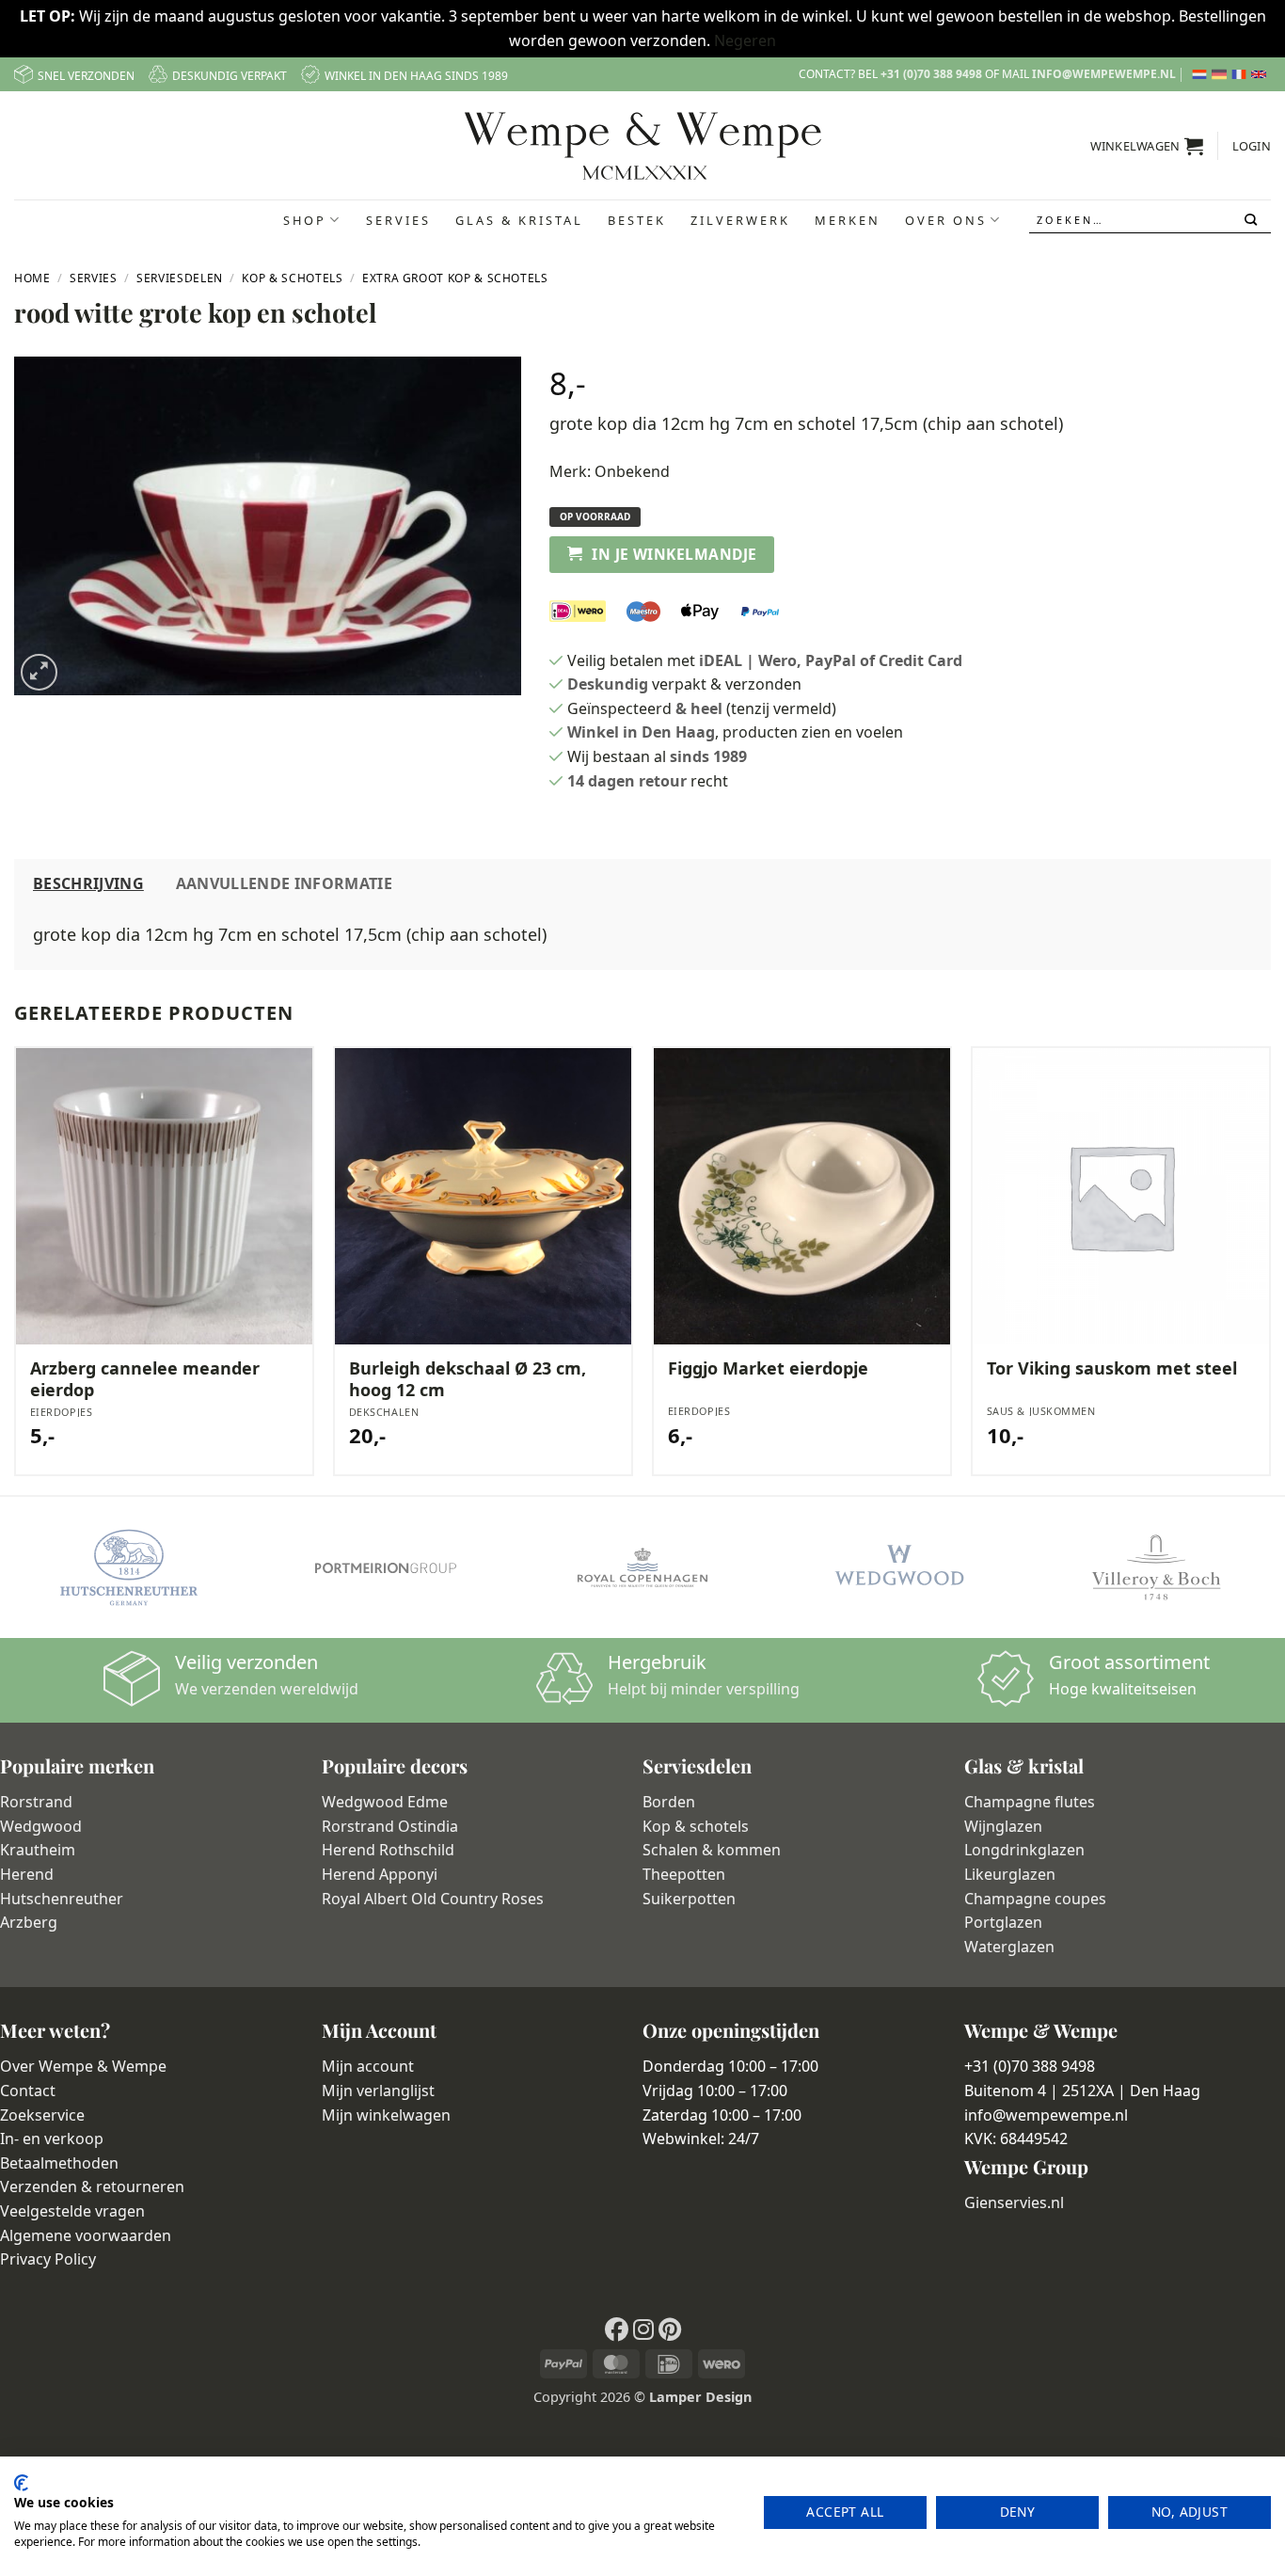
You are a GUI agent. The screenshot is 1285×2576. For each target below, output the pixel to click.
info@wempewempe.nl (1104, 74)
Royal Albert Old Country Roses (433, 1899)
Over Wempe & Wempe (83, 2066)
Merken (848, 220)
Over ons (946, 220)
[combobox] (1150, 220)
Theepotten (684, 1874)
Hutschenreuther (62, 1899)
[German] (1222, 74)
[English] (1261, 74)
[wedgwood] (899, 1567)
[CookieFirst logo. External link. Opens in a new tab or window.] (21, 2483)
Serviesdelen (180, 278)
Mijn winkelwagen (386, 2115)
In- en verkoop (52, 2139)
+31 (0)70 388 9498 (931, 74)
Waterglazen (1009, 1947)
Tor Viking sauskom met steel (1112, 1368)
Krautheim (38, 1850)
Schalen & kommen (712, 1850)
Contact (28, 2091)
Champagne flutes (1030, 1802)
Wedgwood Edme (385, 1802)
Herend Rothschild (388, 1850)
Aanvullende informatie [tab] (284, 883)
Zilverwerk (740, 220)
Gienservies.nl (1014, 2202)
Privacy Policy (48, 2259)
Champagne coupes (1035, 1899)
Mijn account (368, 2066)
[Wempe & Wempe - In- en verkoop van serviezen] (643, 146)
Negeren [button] (745, 40)
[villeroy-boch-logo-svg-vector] (1157, 1567)
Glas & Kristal (519, 220)
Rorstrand (36, 1802)
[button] (1147, 146)
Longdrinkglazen (1024, 1850)
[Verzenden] (1253, 220)
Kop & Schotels (292, 278)
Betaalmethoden (59, 2163)
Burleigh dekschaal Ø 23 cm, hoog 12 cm (468, 1379)
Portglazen (1003, 1922)
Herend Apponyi (380, 1874)
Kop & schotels (696, 1826)
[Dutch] (1202, 74)
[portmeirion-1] (385, 1567)
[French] (1241, 74)
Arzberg (29, 1922)
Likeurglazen (1010, 1874)
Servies (398, 220)
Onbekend (632, 471)
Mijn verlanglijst (378, 2091)
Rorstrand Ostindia (390, 1826)
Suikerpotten (689, 1899)
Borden (669, 1802)
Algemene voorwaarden (86, 2235)
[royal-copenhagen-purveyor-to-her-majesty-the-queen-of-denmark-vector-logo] (642, 1567)
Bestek (637, 220)
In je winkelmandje (674, 554)
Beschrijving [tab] (88, 883)
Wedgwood (41, 1826)
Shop (305, 220)
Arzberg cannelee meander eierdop (145, 1379)
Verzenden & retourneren (92, 2186)
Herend (27, 1874)
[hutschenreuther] (128, 1567)
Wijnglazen (1003, 1826)
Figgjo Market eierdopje (768, 1368)
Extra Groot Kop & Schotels (455, 278)
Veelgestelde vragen (72, 2211)
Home (32, 278)
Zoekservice (42, 2115)
